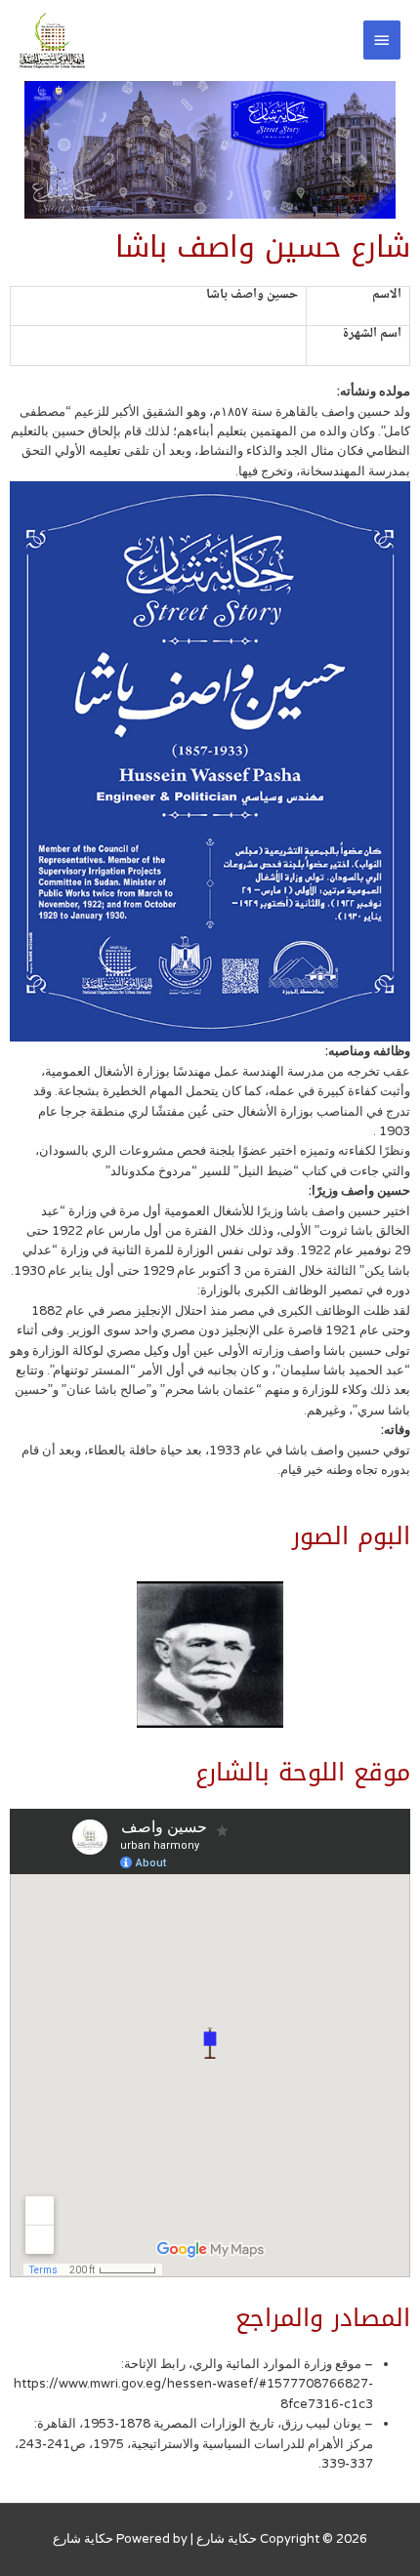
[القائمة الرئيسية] (382, 40)
